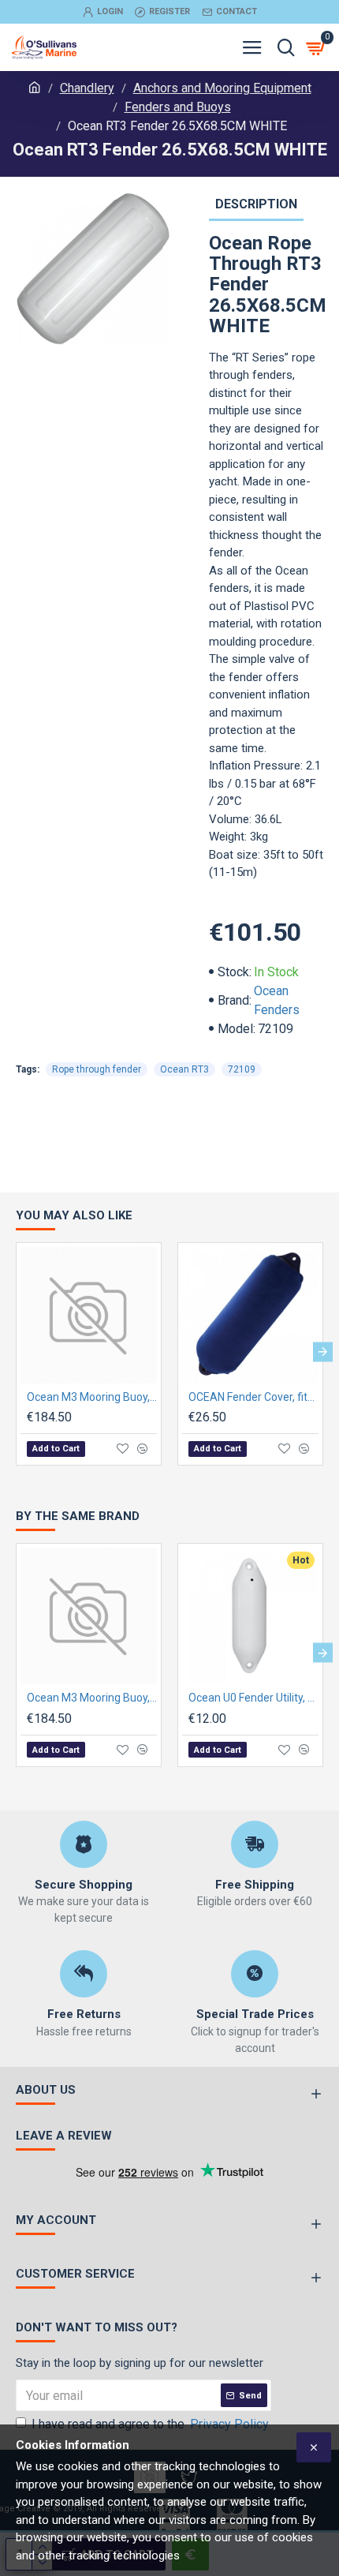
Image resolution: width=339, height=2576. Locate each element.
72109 (242, 1069)
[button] (16, 1352)
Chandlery (87, 88)
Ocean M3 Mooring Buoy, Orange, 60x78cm (92, 1397)
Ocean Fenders (277, 1000)
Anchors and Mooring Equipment (222, 88)
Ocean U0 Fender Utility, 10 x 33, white (253, 1698)
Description (256, 204)
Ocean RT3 (184, 1069)
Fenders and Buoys (178, 107)
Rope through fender (97, 1069)
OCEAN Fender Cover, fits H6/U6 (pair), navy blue (253, 1397)
